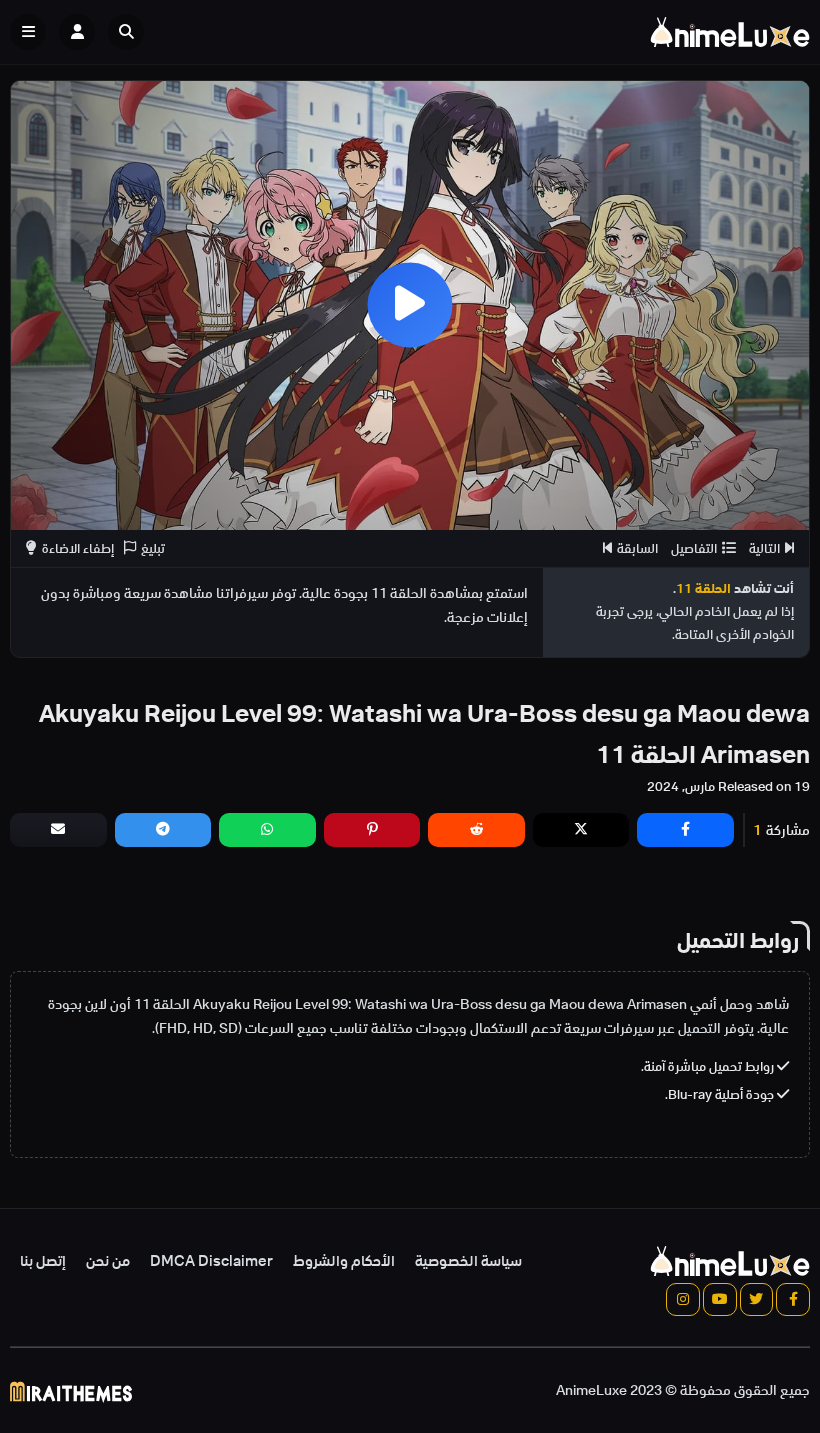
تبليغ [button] (153, 548)
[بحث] (126, 32)
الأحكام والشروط (344, 1261)
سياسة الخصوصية (468, 1261)
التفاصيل (694, 548)
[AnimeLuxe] (730, 32)
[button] (131, 32)
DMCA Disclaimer (211, 1261)
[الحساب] (77, 32)
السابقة (637, 548)
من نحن (108, 1261)
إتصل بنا (43, 1261)
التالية (764, 548)
